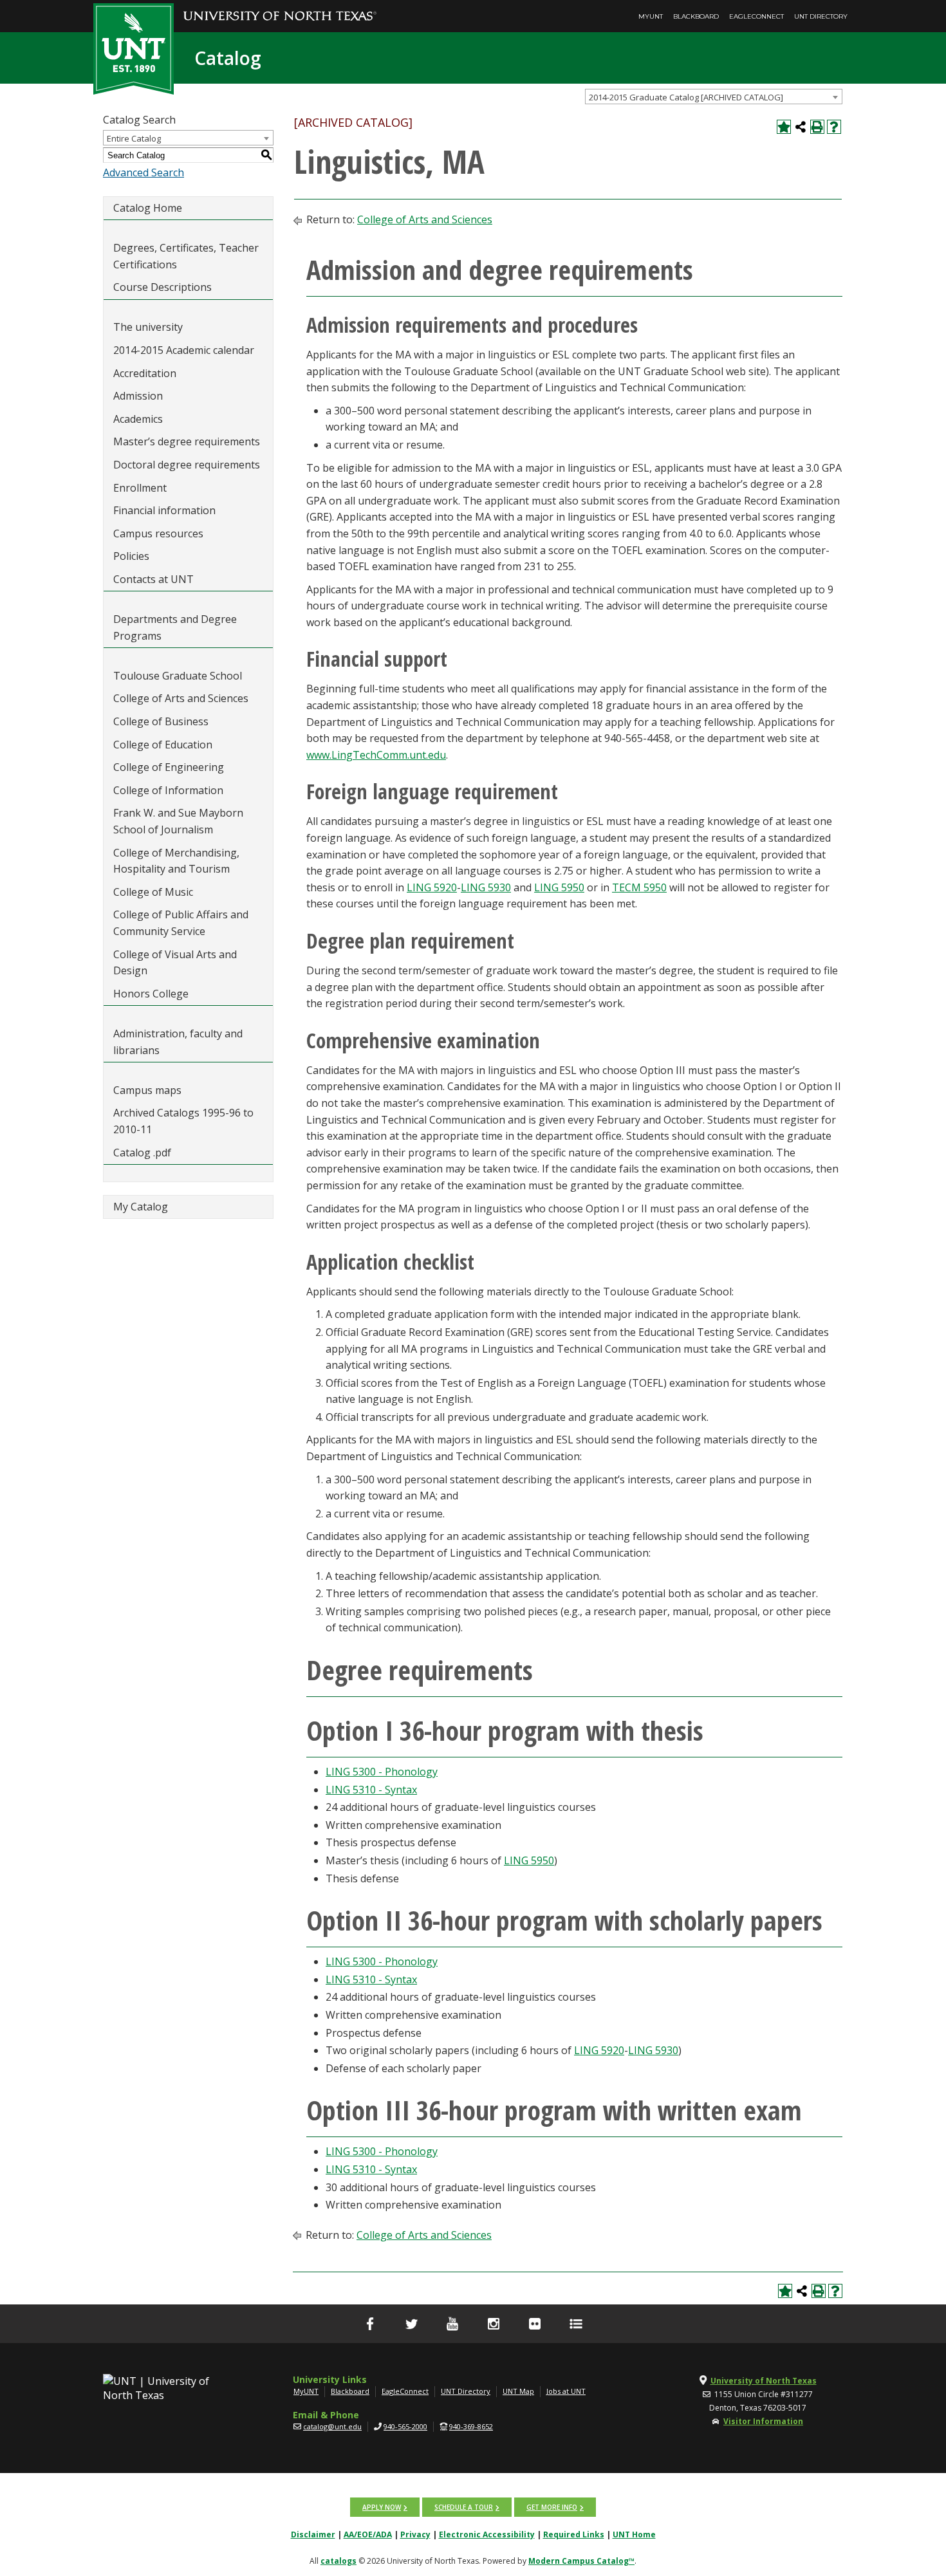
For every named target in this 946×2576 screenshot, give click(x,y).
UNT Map (518, 2391)
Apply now (382, 2507)
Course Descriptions (162, 287)
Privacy (415, 2534)
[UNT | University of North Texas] (171, 2388)
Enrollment (140, 488)
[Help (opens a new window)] (834, 127)
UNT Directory (821, 16)
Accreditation (145, 373)
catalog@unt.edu (332, 2426)
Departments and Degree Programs (175, 627)
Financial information (164, 510)
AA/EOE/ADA (368, 2534)
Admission (138, 396)
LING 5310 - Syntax (371, 1790)
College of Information (168, 790)
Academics (138, 419)
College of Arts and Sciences (181, 698)
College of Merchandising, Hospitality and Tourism (176, 861)
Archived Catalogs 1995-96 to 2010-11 (183, 1121)
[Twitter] (411, 2324)
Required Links (574, 2534)
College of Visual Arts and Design (175, 963)
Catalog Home (148, 208)
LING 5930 (486, 887)
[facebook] (370, 2324)
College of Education (163, 745)
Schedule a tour (464, 2507)
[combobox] (714, 97)
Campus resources (158, 533)
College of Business (161, 721)
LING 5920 (432, 887)
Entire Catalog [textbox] (134, 138)
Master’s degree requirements (187, 441)
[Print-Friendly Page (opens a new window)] (817, 127)
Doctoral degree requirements (187, 465)
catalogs (339, 2561)
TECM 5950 (639, 887)
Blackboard (696, 16)
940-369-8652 (471, 2426)
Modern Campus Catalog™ (581, 2561)
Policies (131, 556)
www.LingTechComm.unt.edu (376, 755)
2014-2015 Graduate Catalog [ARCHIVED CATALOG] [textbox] (686, 97)
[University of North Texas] (280, 7)
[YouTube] (452, 2324)
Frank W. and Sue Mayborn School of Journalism (178, 821)
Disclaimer (313, 2534)
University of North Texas (764, 2381)
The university (148, 327)
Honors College (151, 994)
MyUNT (651, 16)
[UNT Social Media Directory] (576, 2324)
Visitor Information (763, 2421)
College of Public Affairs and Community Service (181, 923)
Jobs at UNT (566, 2391)
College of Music (153, 892)
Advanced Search (144, 172)
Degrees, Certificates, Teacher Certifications (186, 256)
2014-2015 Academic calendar (184, 350)
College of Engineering (169, 767)
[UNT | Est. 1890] (134, 48)
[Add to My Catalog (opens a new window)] (784, 127)
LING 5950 (559, 887)
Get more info (552, 2507)
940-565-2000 (405, 2426)
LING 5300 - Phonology (382, 1772)
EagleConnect (756, 16)
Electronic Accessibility (487, 2534)
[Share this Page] (801, 127)
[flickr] (535, 2324)
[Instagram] (494, 2324)
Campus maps (147, 1090)
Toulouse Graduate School (178, 676)
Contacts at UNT (153, 579)
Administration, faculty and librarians (178, 1042)
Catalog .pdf (142, 1153)
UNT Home (634, 2534)
